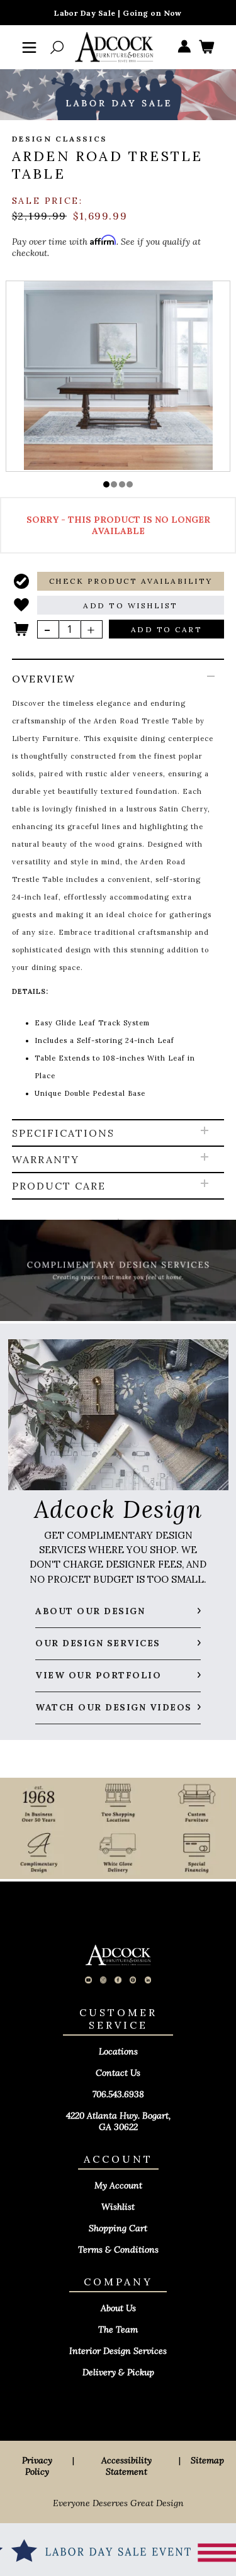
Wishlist (118, 2207)
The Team (118, 2329)
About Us (118, 2308)
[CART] (206, 47)
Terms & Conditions (118, 2250)
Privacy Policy (37, 2466)
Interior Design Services (118, 2351)
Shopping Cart (118, 2228)
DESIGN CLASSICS (60, 139)
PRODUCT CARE (59, 1186)
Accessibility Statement (126, 2466)
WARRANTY (46, 1159)
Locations (118, 2051)
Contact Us (118, 2073)
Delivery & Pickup (118, 2372)
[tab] (118, 890)
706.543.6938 (118, 2094)
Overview (44, 679)
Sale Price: (48, 201)
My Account (118, 2185)
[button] (106, 484)
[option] (118, 376)
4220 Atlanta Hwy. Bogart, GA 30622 (118, 2121)
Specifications (63, 1133)
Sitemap (207, 2460)
